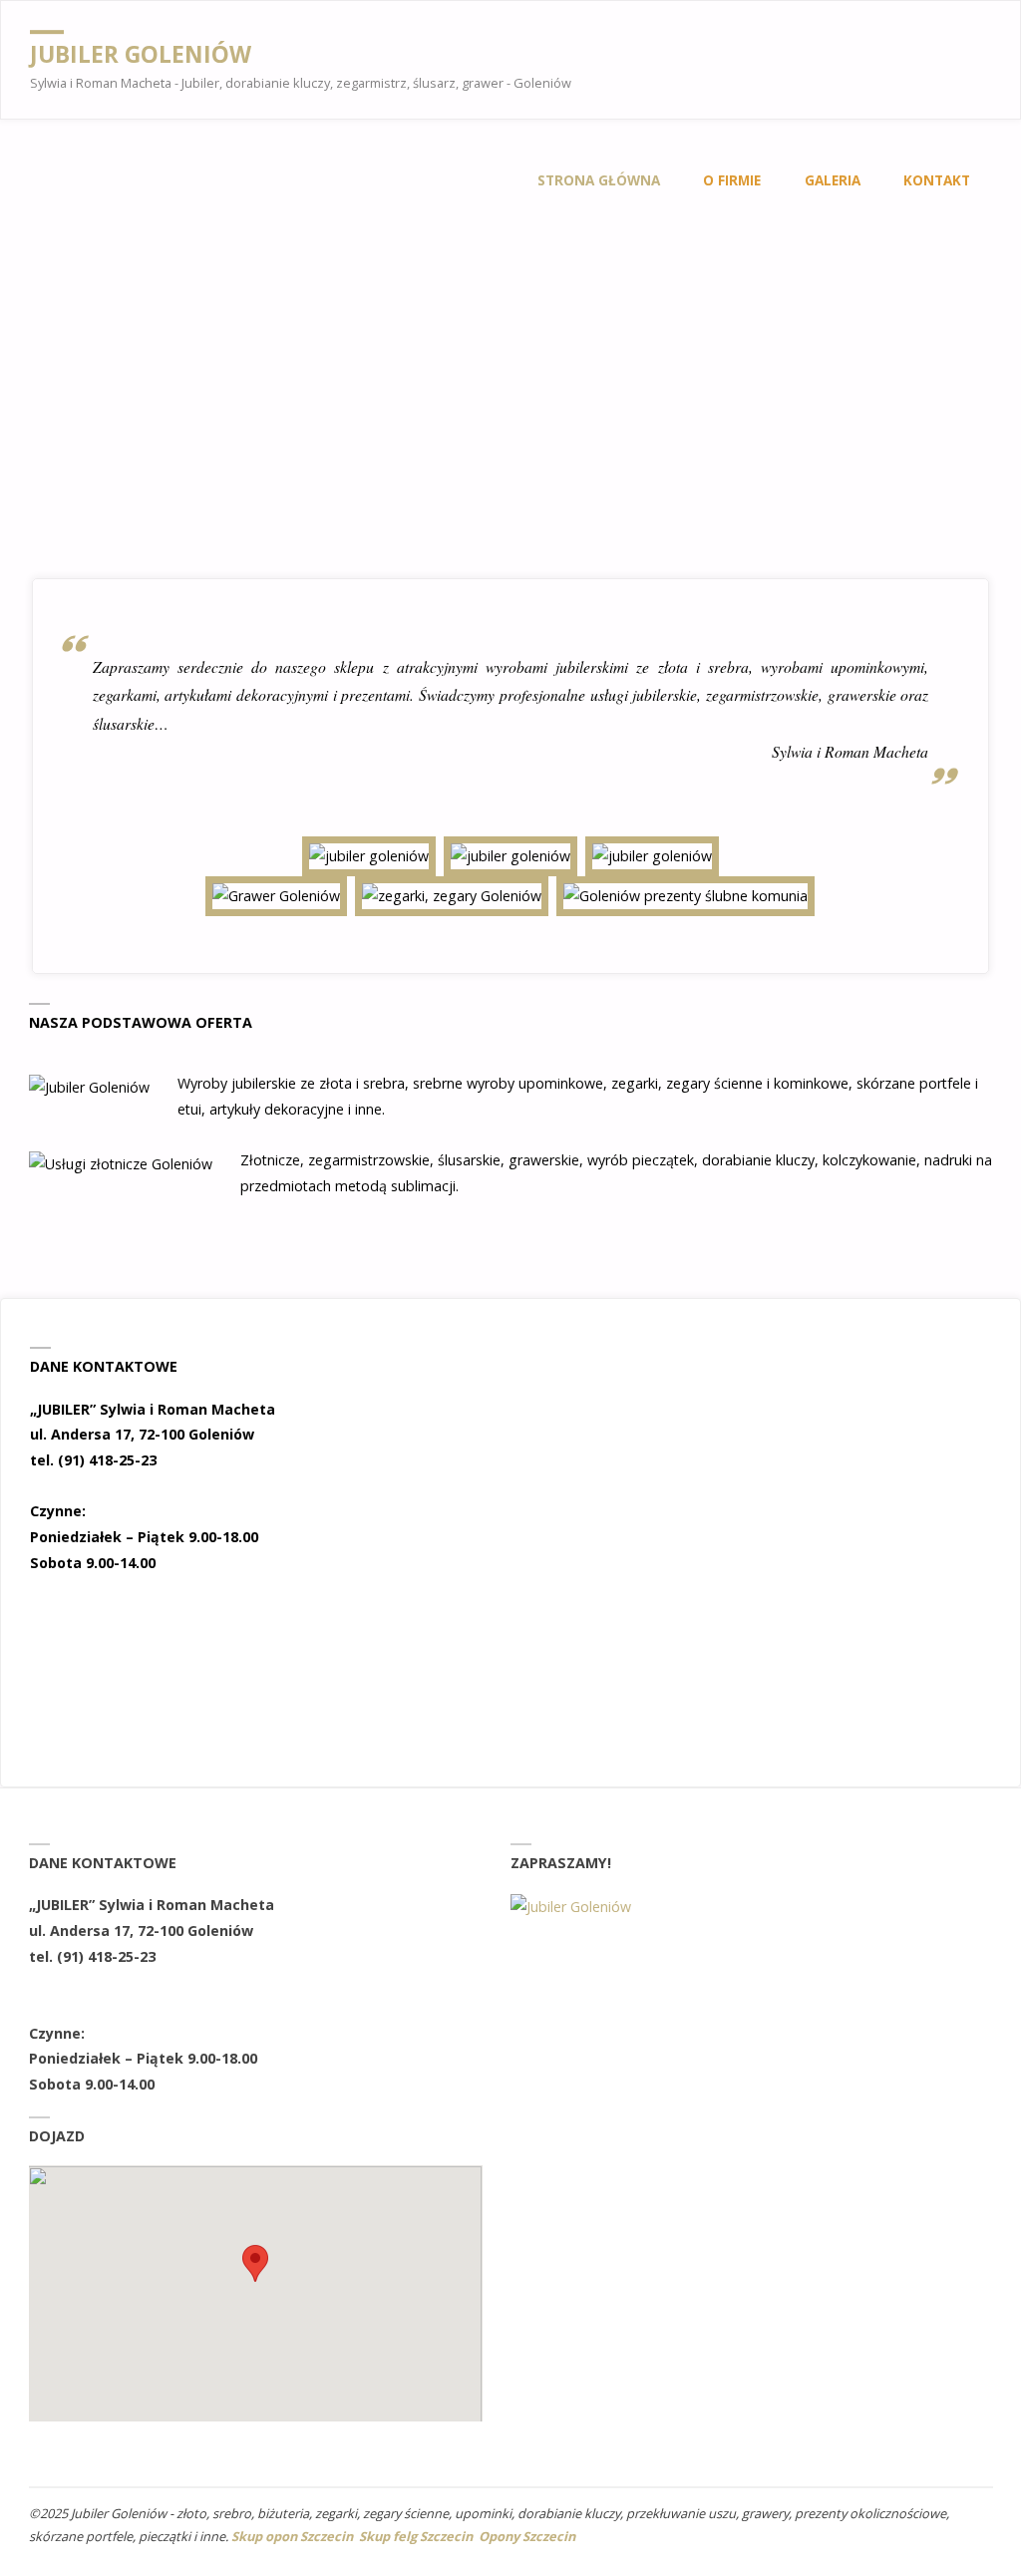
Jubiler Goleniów (141, 54)
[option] (751, 1429)
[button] (642, 1429)
